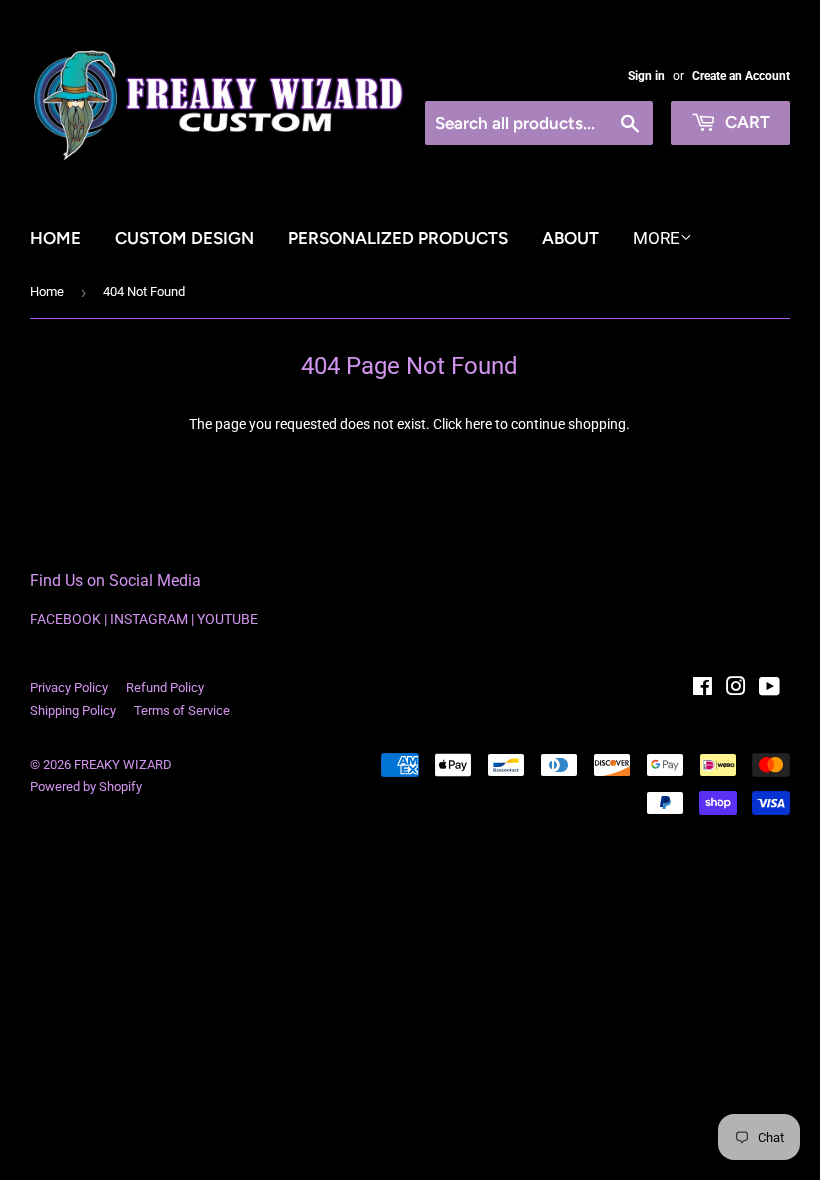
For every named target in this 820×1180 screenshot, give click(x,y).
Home (55, 238)
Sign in (646, 76)
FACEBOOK (65, 619)
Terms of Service (182, 710)
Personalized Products (398, 238)
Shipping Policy (73, 710)
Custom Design (184, 238)
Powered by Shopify (86, 786)
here (478, 424)
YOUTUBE (227, 619)
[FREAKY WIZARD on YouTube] (769, 689)
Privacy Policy (69, 687)
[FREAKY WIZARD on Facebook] (702, 689)
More (656, 238)
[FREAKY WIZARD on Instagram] (736, 689)
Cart (745, 122)
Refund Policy (165, 687)
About (570, 238)
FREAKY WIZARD (123, 764)
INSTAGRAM (149, 619)
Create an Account (741, 76)
